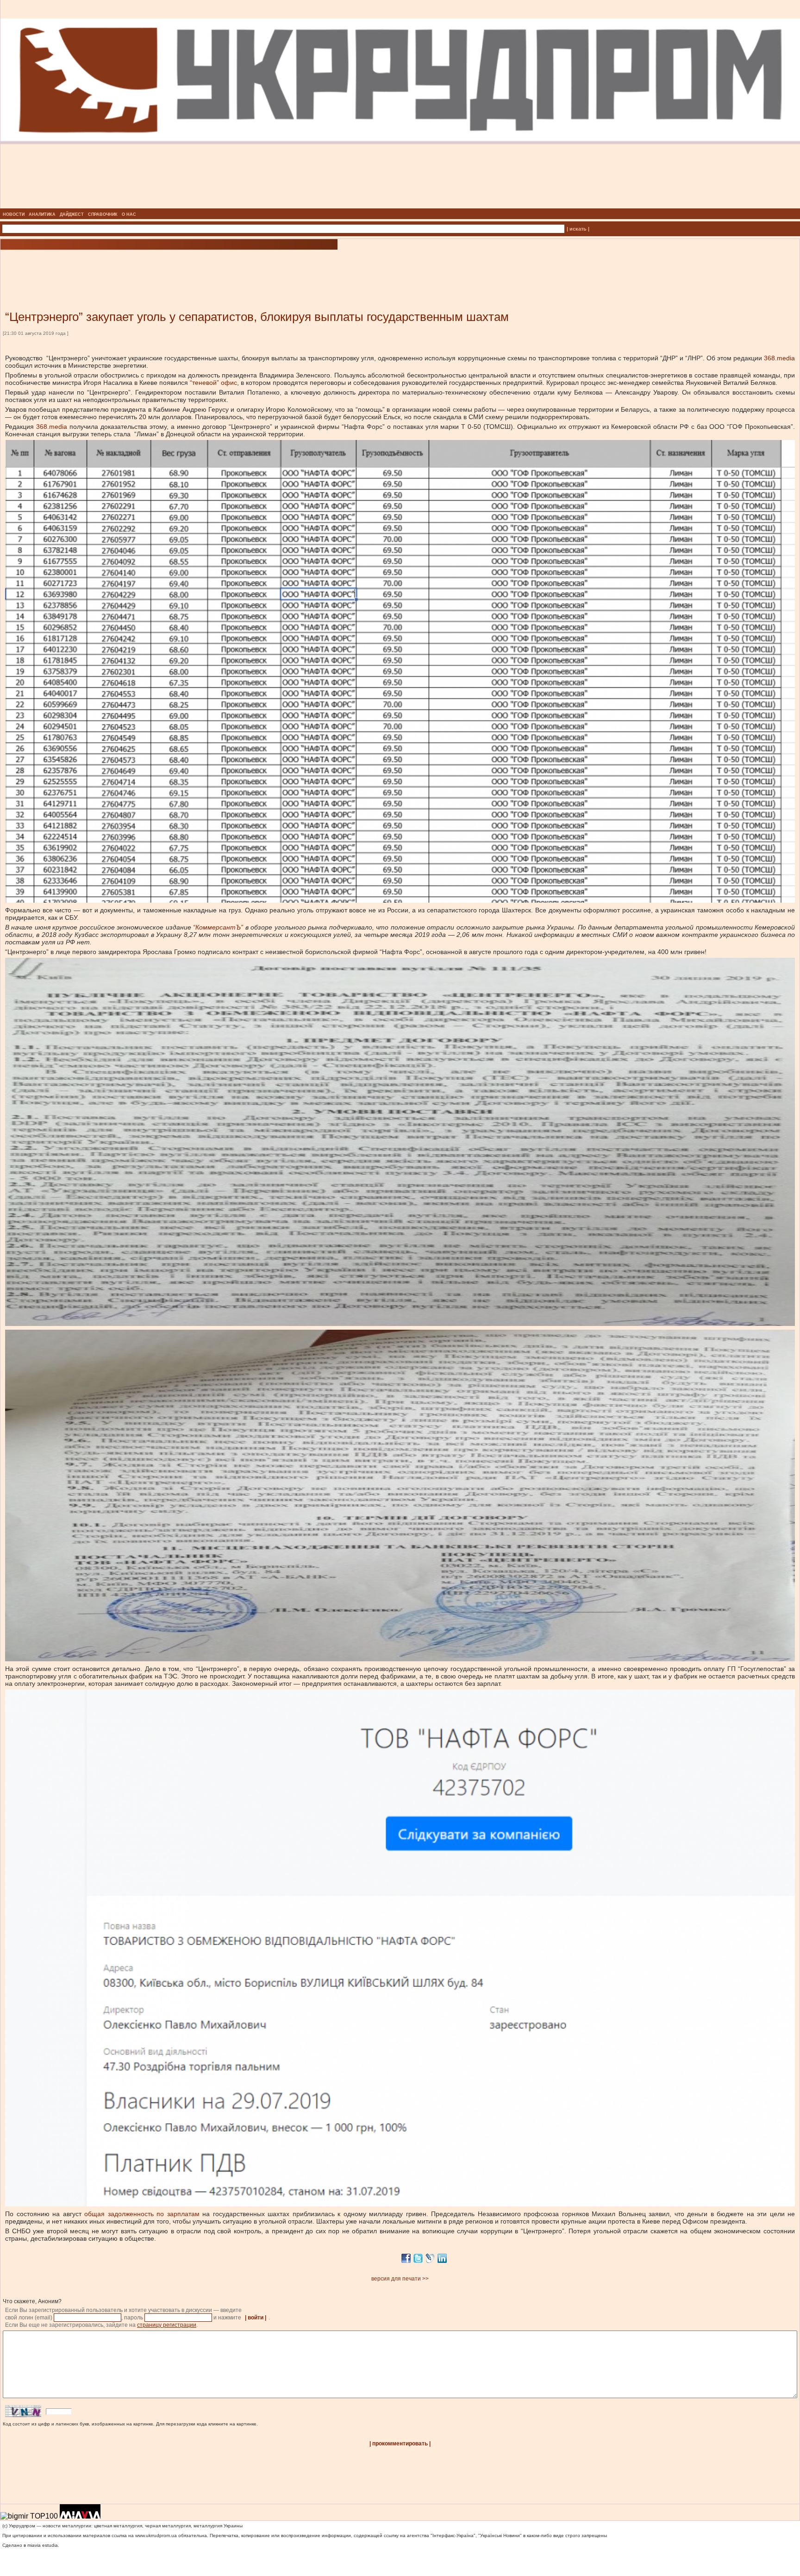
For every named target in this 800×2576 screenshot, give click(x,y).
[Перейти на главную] (400, 206)
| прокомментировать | (400, 2444)
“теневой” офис (213, 383)
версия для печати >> (400, 2279)
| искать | (578, 229)
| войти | (256, 2318)
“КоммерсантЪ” (218, 927)
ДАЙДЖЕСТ (72, 214)
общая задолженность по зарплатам (142, 2214)
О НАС (129, 214)
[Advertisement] (111, 266)
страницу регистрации (167, 2325)
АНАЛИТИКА (42, 214)
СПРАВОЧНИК (103, 214)
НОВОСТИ (14, 214)
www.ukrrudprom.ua (156, 2535)
